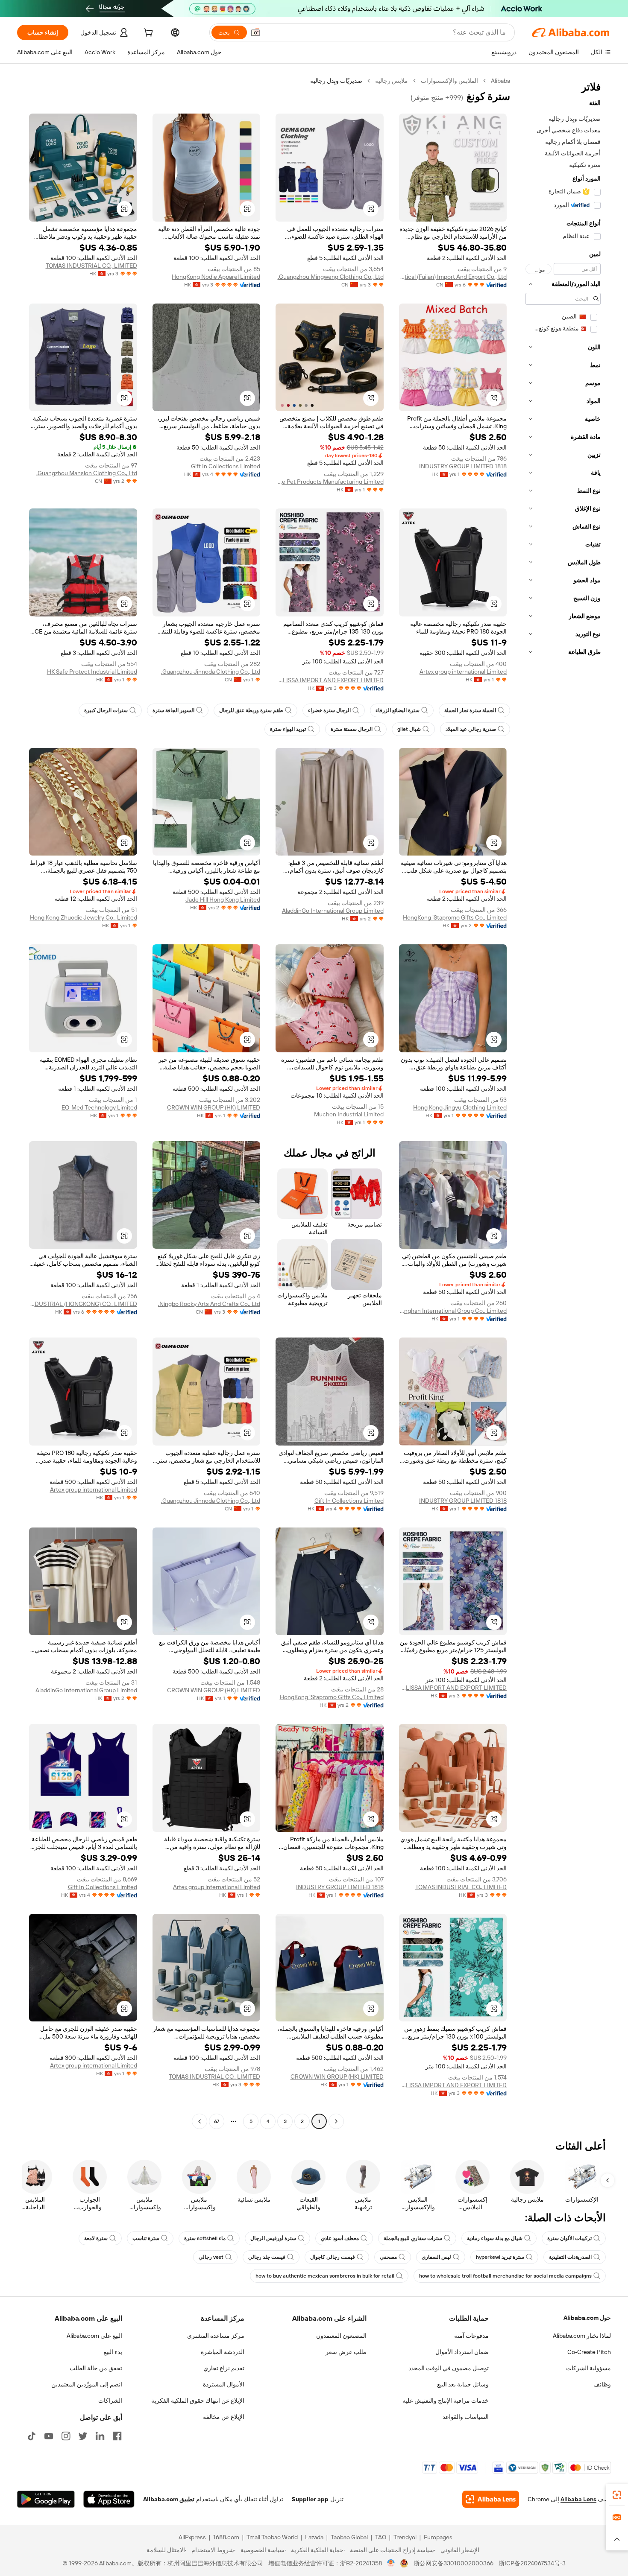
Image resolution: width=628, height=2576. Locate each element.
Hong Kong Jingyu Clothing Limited (460, 1107)
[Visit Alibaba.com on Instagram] (66, 2436)
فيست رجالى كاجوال (333, 2257)
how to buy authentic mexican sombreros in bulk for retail (325, 2276)
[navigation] (563, 1102)
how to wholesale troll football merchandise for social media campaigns (505, 2276)
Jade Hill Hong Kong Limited (223, 900)
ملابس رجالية (392, 81)
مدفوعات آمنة (471, 2336)
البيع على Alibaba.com (94, 2336)
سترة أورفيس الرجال (273, 2238)
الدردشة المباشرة (223, 2352)
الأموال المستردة (224, 2384)
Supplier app (310, 2499)
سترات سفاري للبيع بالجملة (413, 2238)
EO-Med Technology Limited (99, 1107)
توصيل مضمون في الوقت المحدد (449, 2368)
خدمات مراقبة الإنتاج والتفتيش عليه (446, 2401)
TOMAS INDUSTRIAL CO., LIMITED (91, 266)
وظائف (602, 2384)
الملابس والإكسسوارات (449, 81)
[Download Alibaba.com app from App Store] (109, 2499)
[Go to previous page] (336, 2121)
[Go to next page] (200, 2121)
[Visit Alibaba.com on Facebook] (117, 2436)
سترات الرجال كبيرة (106, 710)
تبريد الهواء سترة (288, 729)
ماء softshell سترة (205, 2238)
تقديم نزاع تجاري (224, 2368)
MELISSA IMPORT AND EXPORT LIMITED (330, 680)
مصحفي (388, 2257)
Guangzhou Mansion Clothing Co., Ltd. (87, 473)
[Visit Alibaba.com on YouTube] (49, 2436)
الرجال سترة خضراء (329, 710)
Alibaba (500, 81)
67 (217, 2121)
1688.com (226, 2537)
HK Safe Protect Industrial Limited (92, 672)
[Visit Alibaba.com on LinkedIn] (100, 2436)
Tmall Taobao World (272, 2537)
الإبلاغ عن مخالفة (224, 2417)
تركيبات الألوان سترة (569, 2238)
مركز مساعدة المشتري (216, 2336)
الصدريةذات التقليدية (570, 2257)
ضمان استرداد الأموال (462, 2352)
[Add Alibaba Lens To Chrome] (491, 2499)
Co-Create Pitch (589, 2352)
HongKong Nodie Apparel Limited (216, 277)
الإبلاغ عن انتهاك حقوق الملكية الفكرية (198, 2401)
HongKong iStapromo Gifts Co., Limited (455, 917)
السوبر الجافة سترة (173, 710)
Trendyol (405, 2537)
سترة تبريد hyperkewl (500, 2257)
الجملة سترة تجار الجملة (470, 710)
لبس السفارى (436, 2257)
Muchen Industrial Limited (349, 1114)
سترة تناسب (146, 2238)
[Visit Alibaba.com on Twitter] (83, 2436)
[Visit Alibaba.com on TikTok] (32, 2436)
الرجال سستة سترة (352, 729)
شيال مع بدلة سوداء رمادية (495, 2238)
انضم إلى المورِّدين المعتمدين (87, 2384)
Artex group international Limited (463, 672)
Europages (438, 2537)
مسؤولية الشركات (588, 2368)
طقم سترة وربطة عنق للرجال (251, 710)
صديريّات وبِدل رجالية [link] (336, 81)
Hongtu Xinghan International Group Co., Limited (453, 1311)
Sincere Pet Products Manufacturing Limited (330, 482)
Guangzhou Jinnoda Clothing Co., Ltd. (211, 672)
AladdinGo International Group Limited (333, 911)
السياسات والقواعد (466, 2417)
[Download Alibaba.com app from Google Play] (46, 2499)
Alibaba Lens (578, 2499)
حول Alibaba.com (587, 2318)
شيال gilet (409, 729)
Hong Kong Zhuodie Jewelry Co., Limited (84, 917)
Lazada (314, 2537)
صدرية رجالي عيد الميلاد (471, 729)
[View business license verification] (391, 2563)
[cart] (147, 34)
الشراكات (110, 2401)
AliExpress (192, 2537)
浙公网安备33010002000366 (453, 2563)
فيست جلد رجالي (267, 2257)
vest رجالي (211, 2257)
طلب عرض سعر (346, 2352)
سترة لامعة (96, 2238)
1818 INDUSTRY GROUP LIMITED (463, 466)
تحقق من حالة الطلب (96, 2368)
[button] (255, 32)
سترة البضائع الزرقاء (398, 710)
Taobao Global (349, 2537)
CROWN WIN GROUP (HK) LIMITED (214, 1107)
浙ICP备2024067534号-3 (532, 2563)
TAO (381, 2537)
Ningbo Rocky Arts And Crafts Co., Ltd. (209, 1304)
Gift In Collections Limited (226, 466)
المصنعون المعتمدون (341, 2336)
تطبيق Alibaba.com (169, 2499)
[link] (617, 2495)
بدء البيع (113, 2352)
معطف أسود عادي (340, 2238)
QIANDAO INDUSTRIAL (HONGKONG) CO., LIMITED (83, 1304)
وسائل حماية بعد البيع (463, 2384)
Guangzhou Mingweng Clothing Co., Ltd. (331, 277)
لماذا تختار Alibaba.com (582, 2336)
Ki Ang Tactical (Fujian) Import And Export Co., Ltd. (453, 277)
